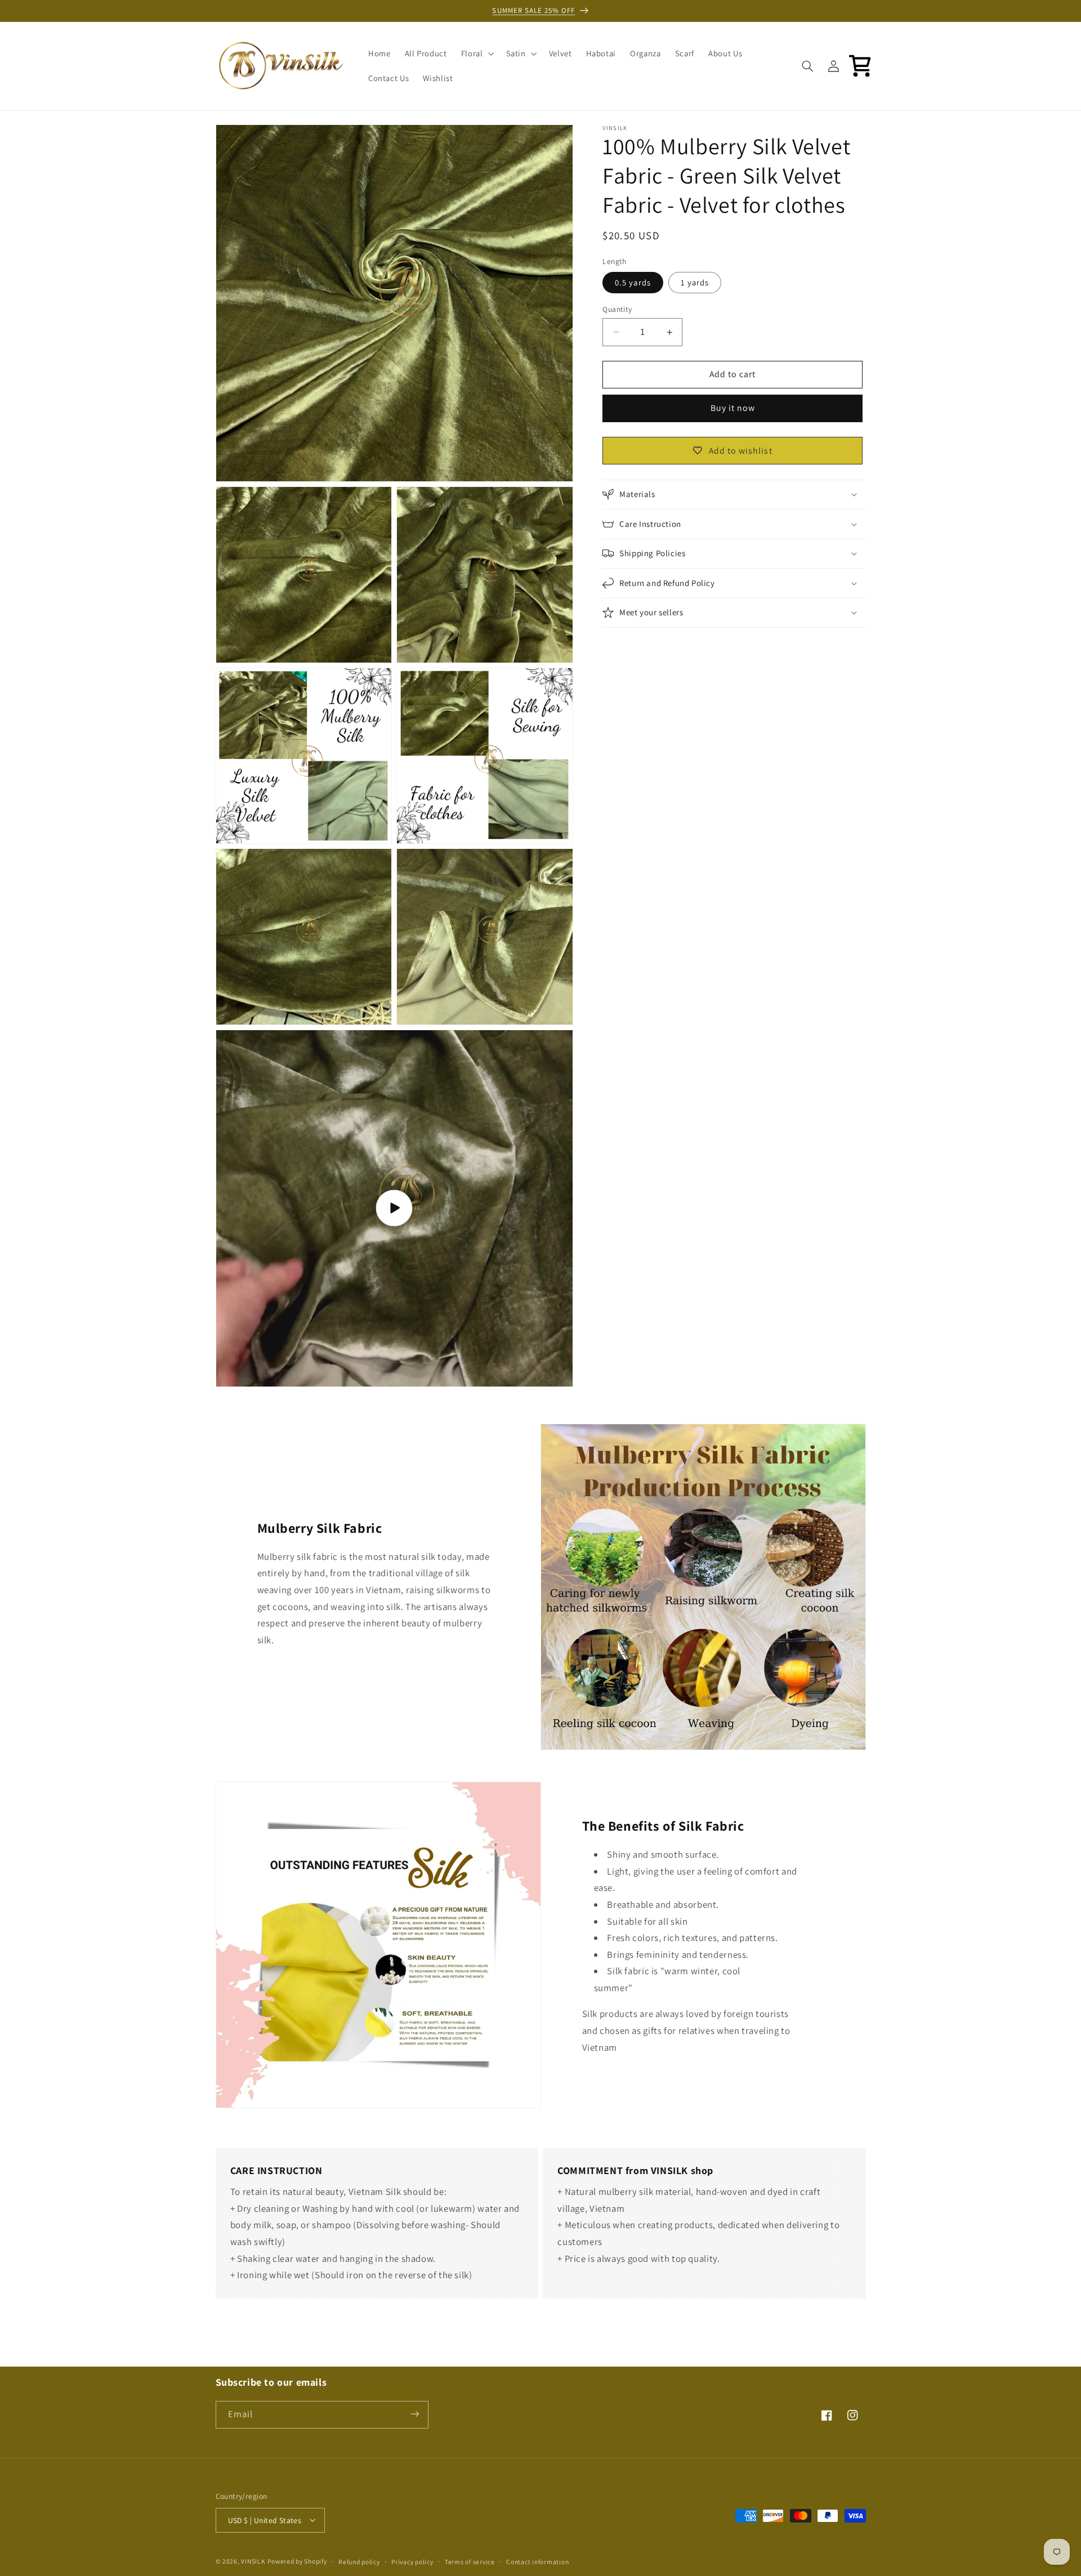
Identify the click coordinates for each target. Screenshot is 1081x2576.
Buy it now (733, 408)
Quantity (617, 309)
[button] (476, 53)
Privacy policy (412, 2561)
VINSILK (253, 2561)
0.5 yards (633, 282)
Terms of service (470, 2561)
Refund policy (359, 2561)
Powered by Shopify (297, 2561)
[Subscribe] (414, 2414)
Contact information (537, 2561)
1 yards (695, 282)
